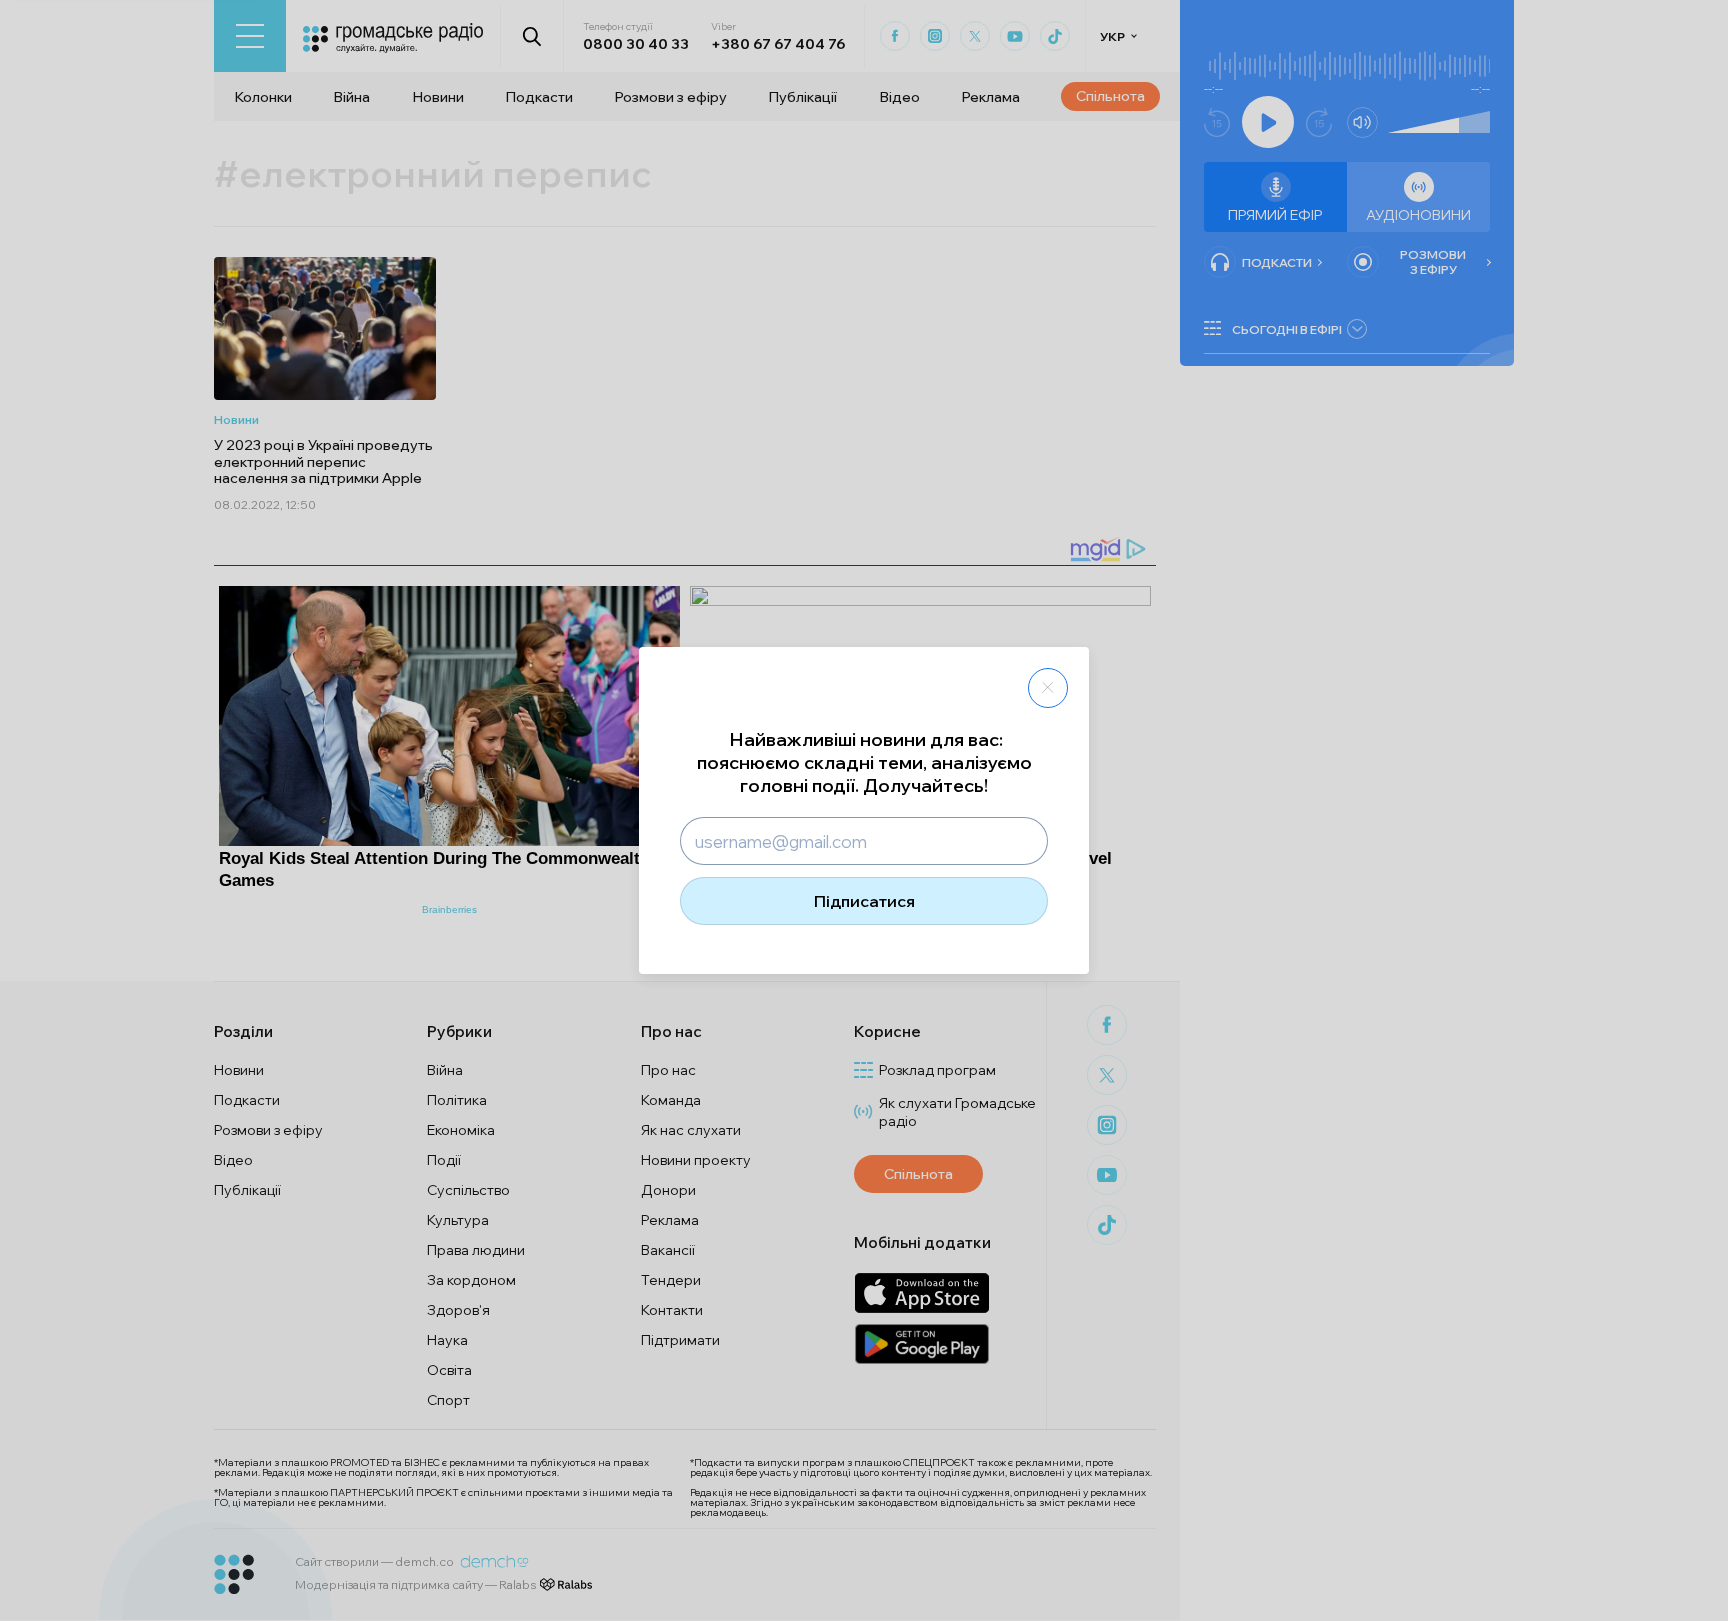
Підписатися (864, 901)
